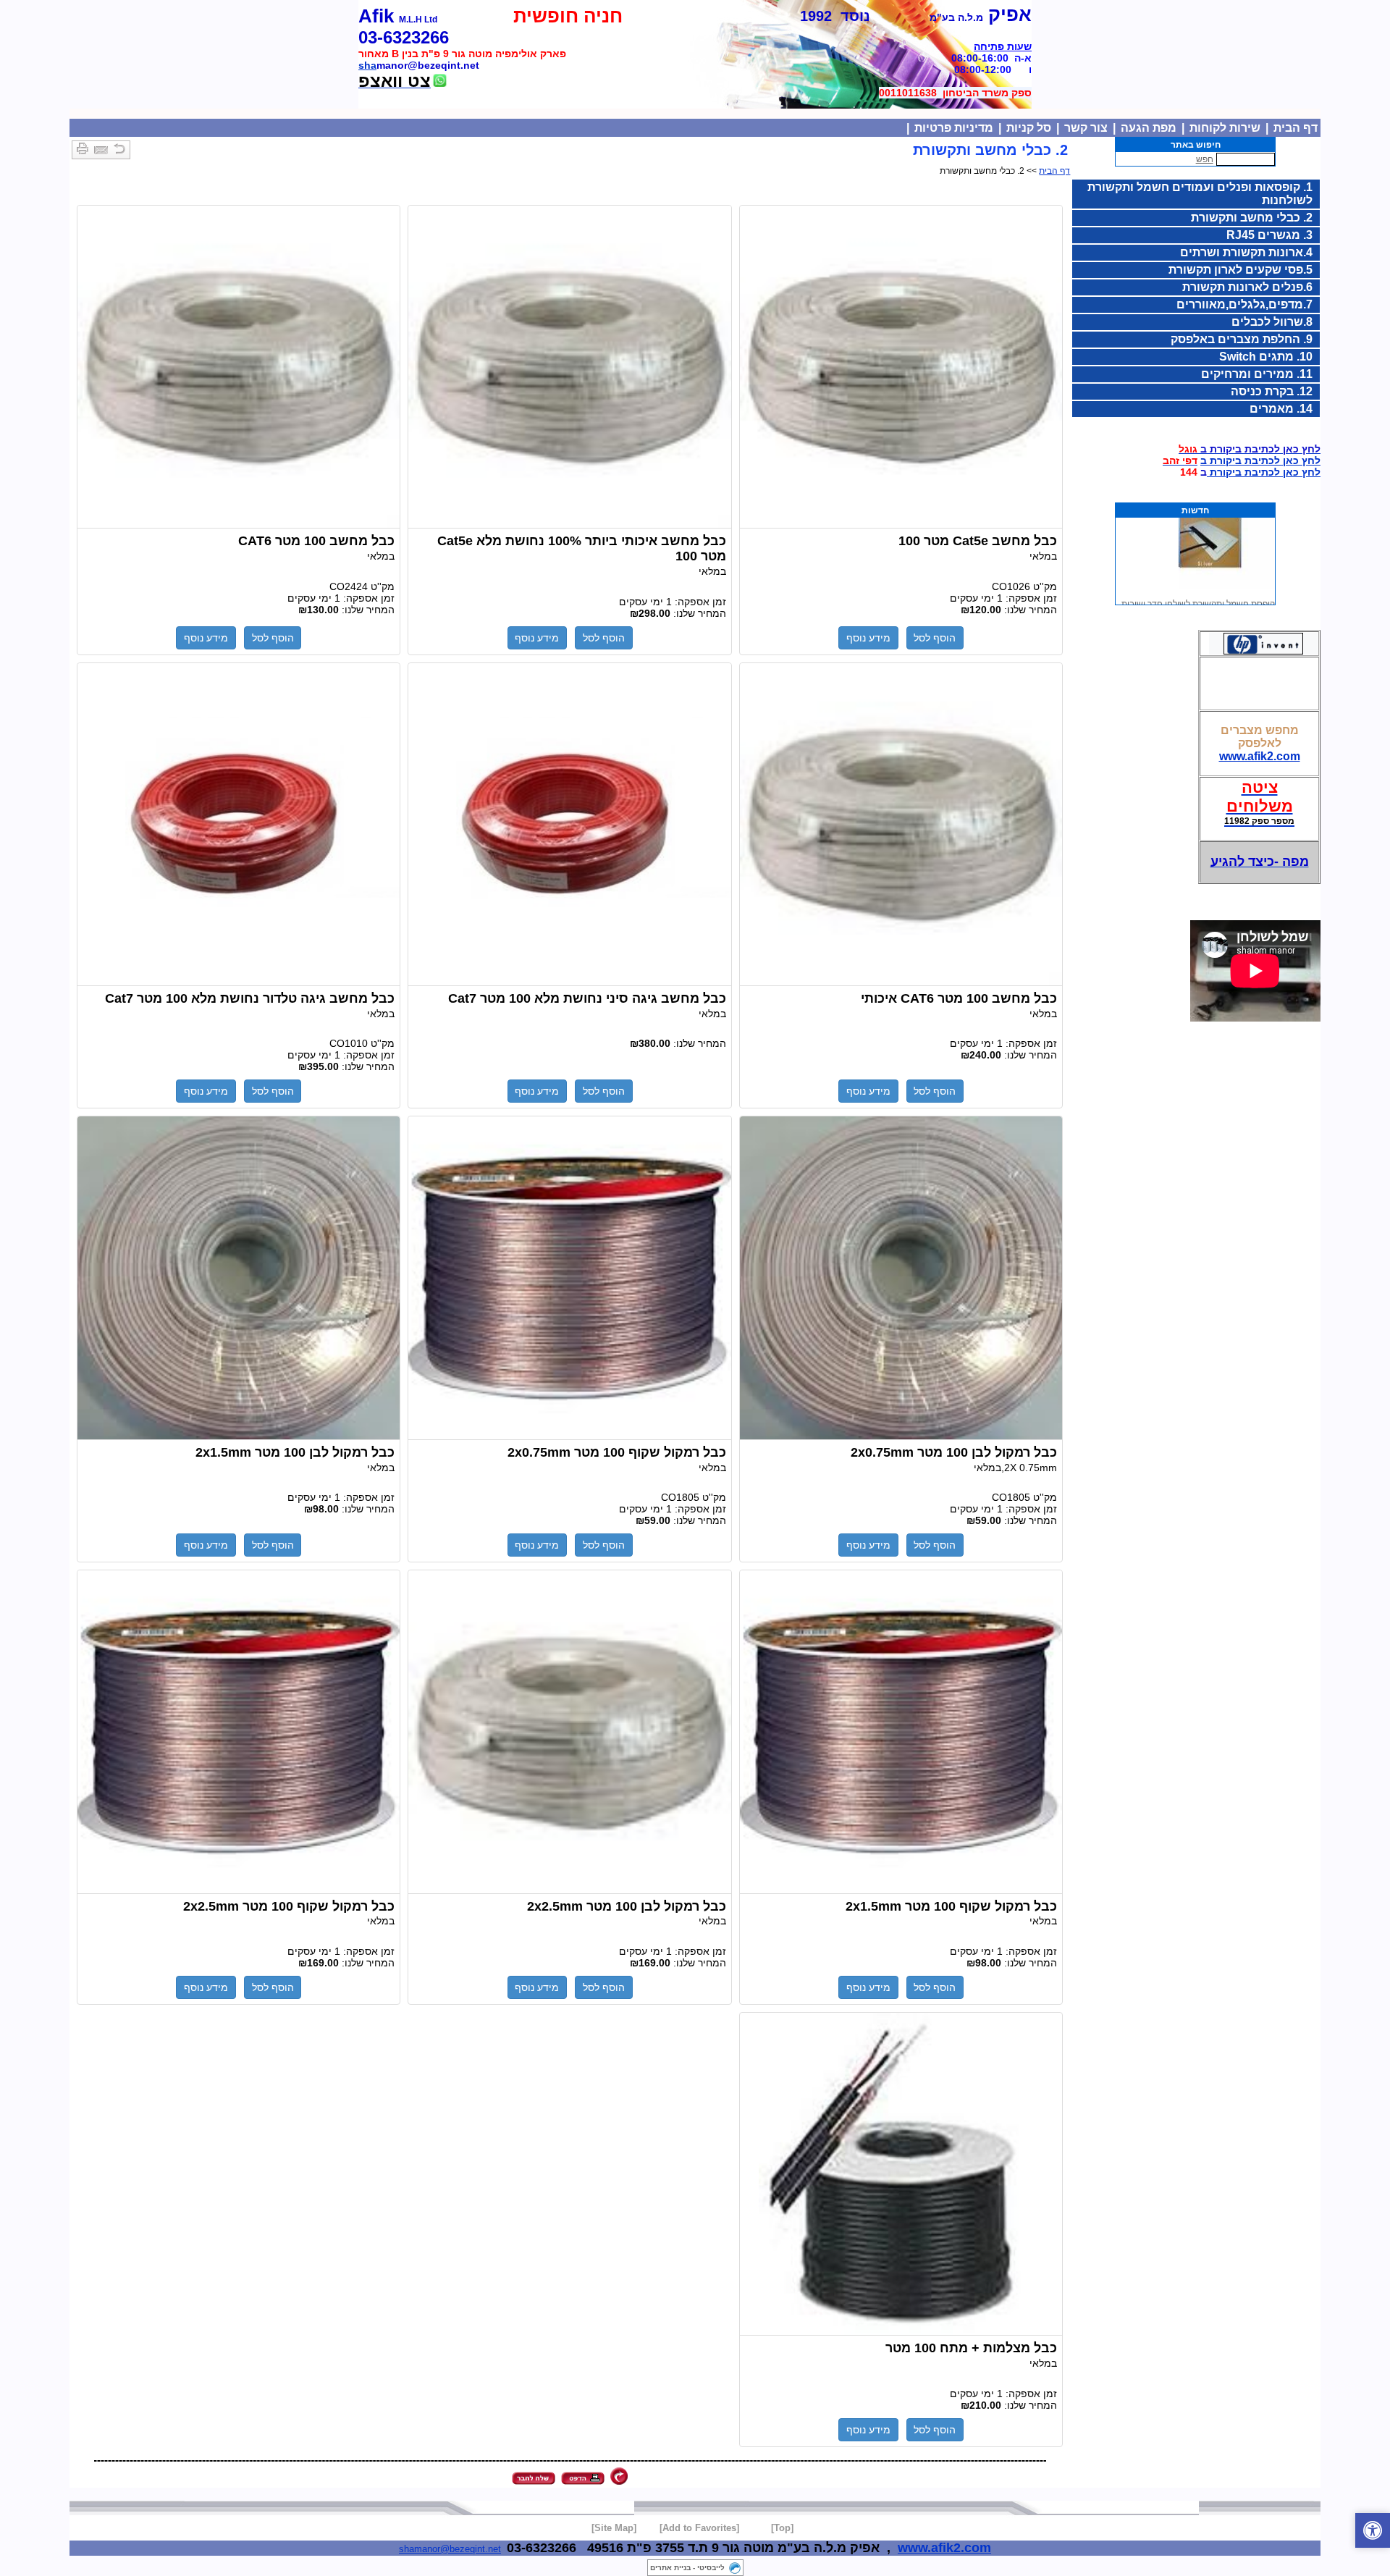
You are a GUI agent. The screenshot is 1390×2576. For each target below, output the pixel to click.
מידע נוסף (868, 638)
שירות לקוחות (1225, 128)
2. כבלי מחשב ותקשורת (1252, 218)
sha (367, 65)
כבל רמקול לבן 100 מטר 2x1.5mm (239, 1278)
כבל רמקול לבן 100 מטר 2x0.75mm (901, 1278)
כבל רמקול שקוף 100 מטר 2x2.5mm (239, 1732)
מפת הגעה (1149, 128)
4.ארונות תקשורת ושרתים (1246, 252)
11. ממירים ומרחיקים (1257, 374)
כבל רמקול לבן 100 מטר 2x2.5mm (569, 1732)
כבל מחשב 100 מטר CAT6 (239, 367)
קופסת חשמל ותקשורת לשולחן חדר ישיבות (1198, 584)
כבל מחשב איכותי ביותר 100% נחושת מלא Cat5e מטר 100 (569, 367)
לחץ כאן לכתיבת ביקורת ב (1260, 460)
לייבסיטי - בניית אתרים (687, 2568)
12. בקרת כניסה (1272, 391)
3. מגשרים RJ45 (1269, 235)
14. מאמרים (1281, 409)
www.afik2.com (1260, 756)
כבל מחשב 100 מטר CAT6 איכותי (901, 825)
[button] (1373, 2530)
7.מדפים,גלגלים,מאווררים (1244, 304)
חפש (1205, 159)
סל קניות (1029, 128)
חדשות (1195, 510)
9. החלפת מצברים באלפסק (1242, 339)
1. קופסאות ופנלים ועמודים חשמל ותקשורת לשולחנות (1200, 194)
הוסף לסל (935, 638)
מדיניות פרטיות (954, 128)
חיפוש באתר (1196, 145)
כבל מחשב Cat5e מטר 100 (901, 367)
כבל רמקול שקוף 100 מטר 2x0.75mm (569, 1278)
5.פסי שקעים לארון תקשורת (1241, 270)
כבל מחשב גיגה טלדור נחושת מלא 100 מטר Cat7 (239, 825)
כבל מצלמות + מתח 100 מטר (901, 2174)
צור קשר (1086, 128)
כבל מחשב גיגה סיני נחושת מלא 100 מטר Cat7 (569, 825)
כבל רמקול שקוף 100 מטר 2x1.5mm (901, 1732)
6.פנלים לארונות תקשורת (1247, 287)
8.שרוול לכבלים (1272, 322)
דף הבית (1296, 128)
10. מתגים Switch (1266, 357)
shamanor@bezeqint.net (450, 2549)
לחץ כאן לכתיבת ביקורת (1264, 472)
